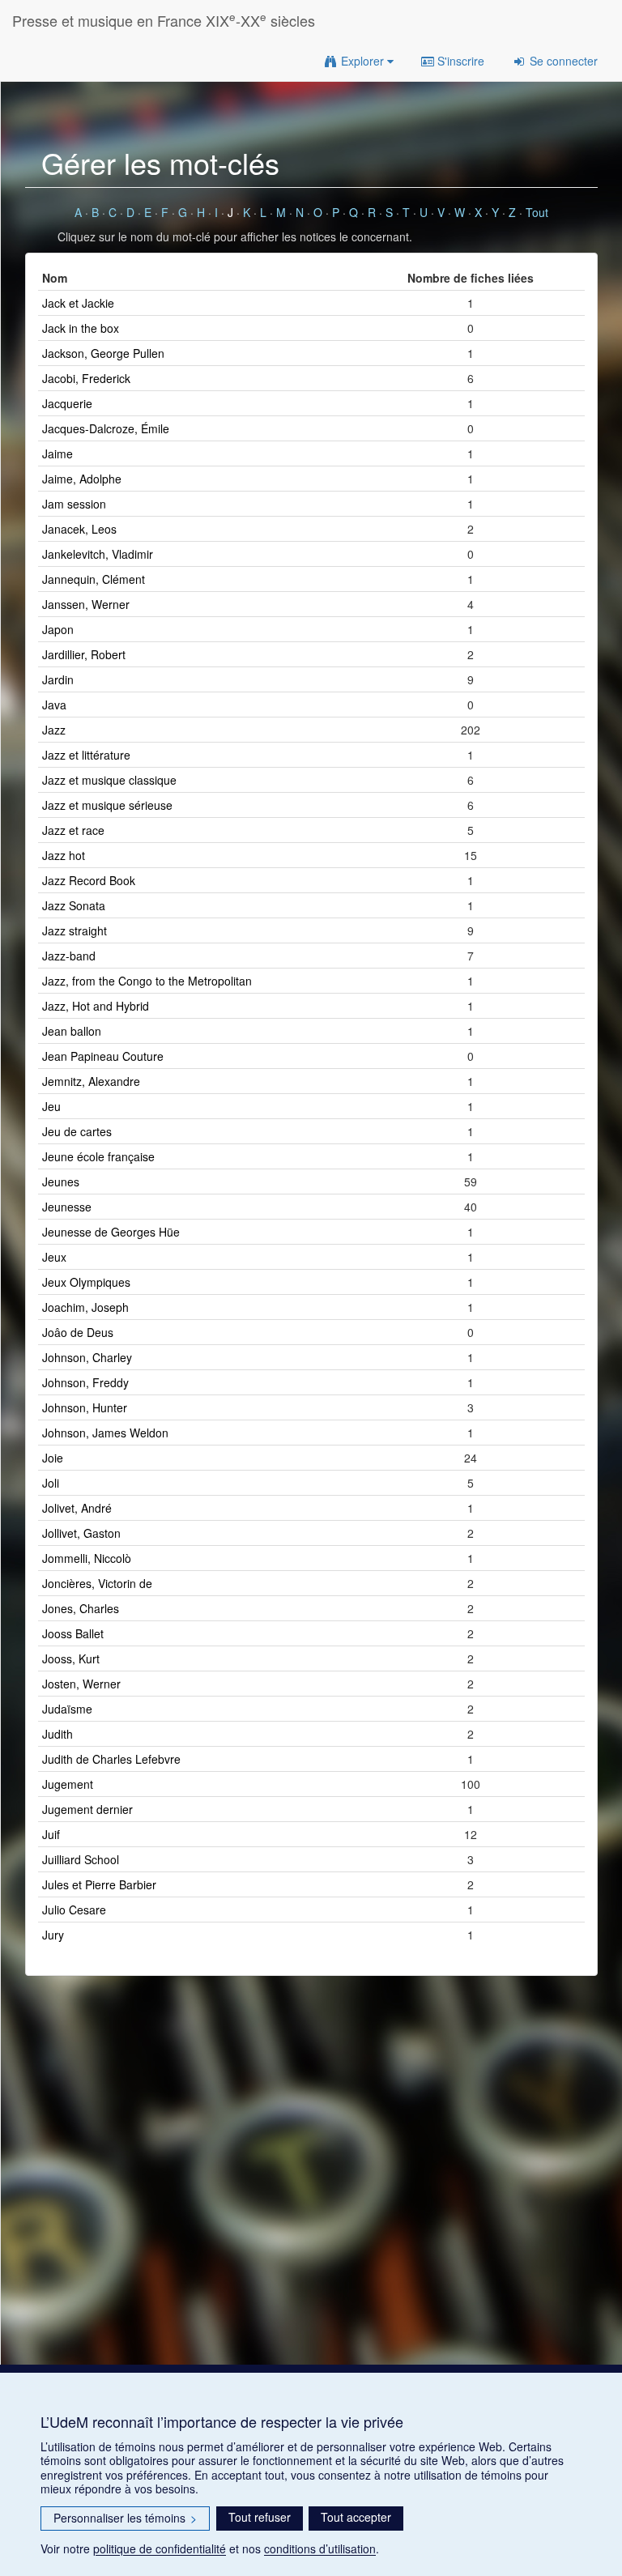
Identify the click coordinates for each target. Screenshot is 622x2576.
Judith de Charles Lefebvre (111, 1759)
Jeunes (61, 1182)
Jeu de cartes (77, 1131)
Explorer (362, 61)
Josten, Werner (81, 1684)
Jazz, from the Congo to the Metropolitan (147, 981)
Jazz (54, 730)
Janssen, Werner (86, 604)
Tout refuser (260, 2517)
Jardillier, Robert (84, 654)
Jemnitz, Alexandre (91, 1081)
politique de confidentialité (160, 2548)
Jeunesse (67, 1207)
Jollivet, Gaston (81, 1533)
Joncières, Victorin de (97, 1583)
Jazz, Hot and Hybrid (96, 1006)
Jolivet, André (77, 1508)
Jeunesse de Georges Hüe (111, 1232)
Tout (537, 212)
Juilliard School (81, 1859)
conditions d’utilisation (320, 2548)
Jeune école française (98, 1156)
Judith (58, 1734)
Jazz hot (64, 855)
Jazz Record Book (89, 880)
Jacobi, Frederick (86, 378)
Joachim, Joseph (85, 1307)
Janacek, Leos (79, 529)
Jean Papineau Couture (103, 1056)
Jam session (74, 504)
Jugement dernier (87, 1809)
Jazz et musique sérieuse (107, 805)
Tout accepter (356, 2517)
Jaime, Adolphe (82, 479)
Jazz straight (75, 930)
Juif (51, 1834)
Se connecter (562, 61)
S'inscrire (459, 61)
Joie (53, 1458)
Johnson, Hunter (85, 1407)
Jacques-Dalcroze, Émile (106, 428)
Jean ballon (72, 1031)
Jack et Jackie (78, 303)
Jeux (54, 1257)
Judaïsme (67, 1709)
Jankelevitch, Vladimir (98, 554)
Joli (51, 1483)
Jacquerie (67, 403)
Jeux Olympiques (86, 1282)
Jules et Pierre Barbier (99, 1884)
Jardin (58, 679)
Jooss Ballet (73, 1633)
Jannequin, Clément (94, 579)
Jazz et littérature (86, 755)
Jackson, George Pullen (103, 353)
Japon (58, 629)
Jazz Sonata (74, 905)
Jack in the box (81, 328)
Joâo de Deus (78, 1332)
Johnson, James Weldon (105, 1433)
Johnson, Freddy (85, 1382)
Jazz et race (73, 830)
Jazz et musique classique (109, 780)
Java (54, 705)
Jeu (51, 1106)
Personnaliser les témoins (125, 2518)
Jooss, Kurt (71, 1658)
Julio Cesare (74, 1910)
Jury (53, 1935)
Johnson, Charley (87, 1357)
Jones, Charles (81, 1608)
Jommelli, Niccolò (87, 1558)
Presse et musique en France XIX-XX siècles (164, 20)
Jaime (58, 453)
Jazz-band (69, 956)
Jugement (68, 1784)
